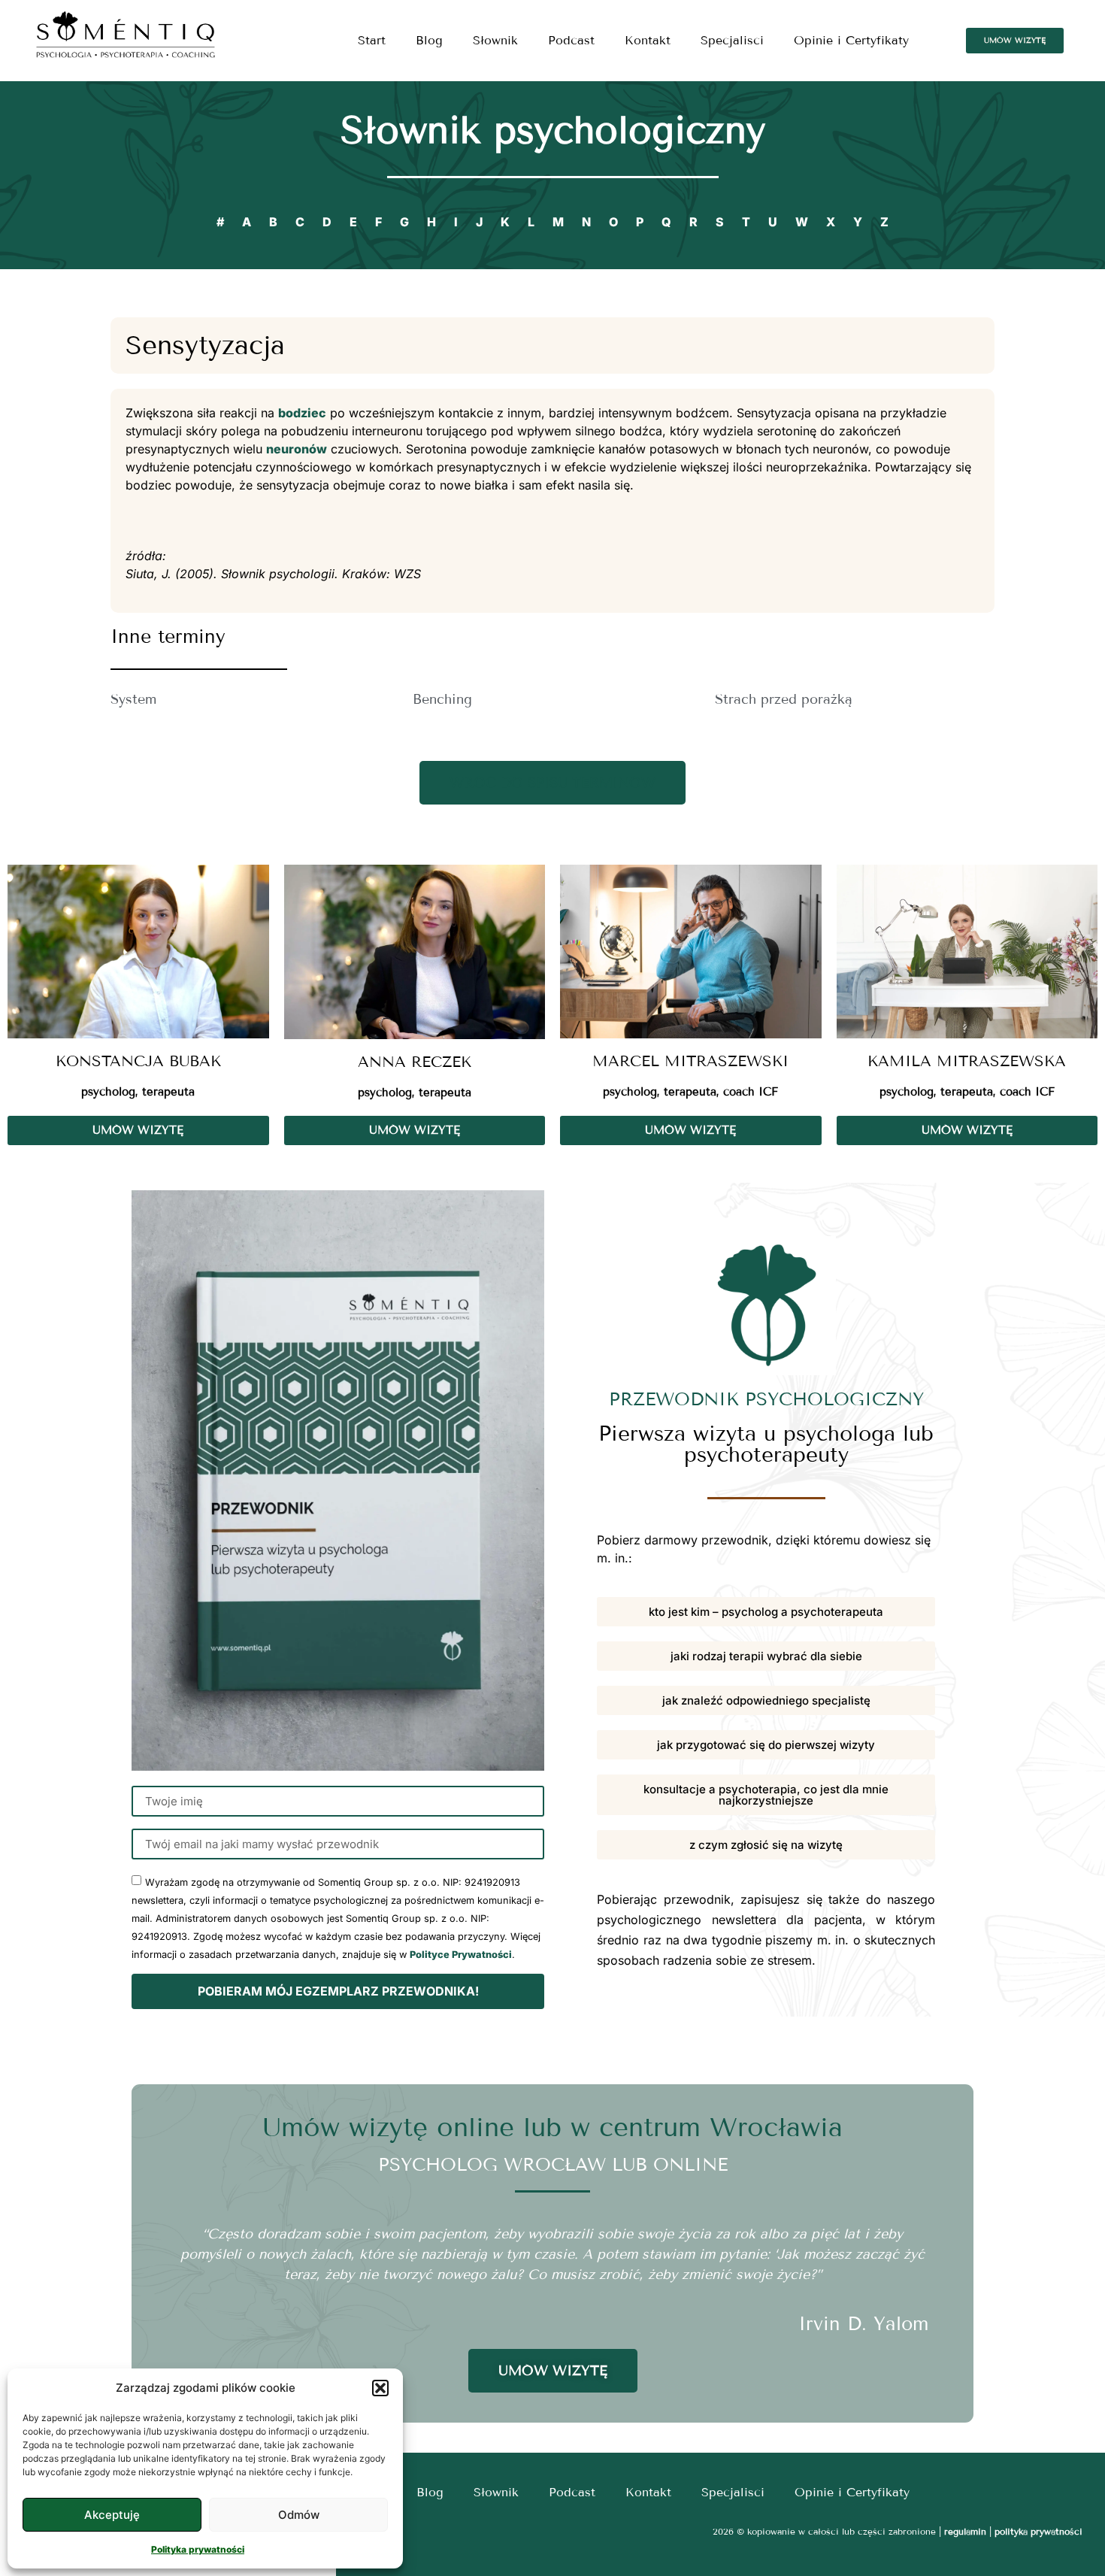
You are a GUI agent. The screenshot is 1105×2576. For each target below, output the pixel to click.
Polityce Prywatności (461, 1955)
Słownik (495, 40)
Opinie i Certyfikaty (851, 40)
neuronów (297, 449)
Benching (442, 699)
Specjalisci (732, 40)
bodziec (302, 413)
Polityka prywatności (198, 2549)
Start (372, 40)
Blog (429, 40)
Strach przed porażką (784, 699)
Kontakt (648, 40)
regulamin (965, 2531)
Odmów (299, 2515)
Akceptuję (112, 2515)
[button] (380, 2388)
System (133, 699)
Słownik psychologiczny (553, 130)
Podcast (571, 40)
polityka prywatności (1038, 2531)
